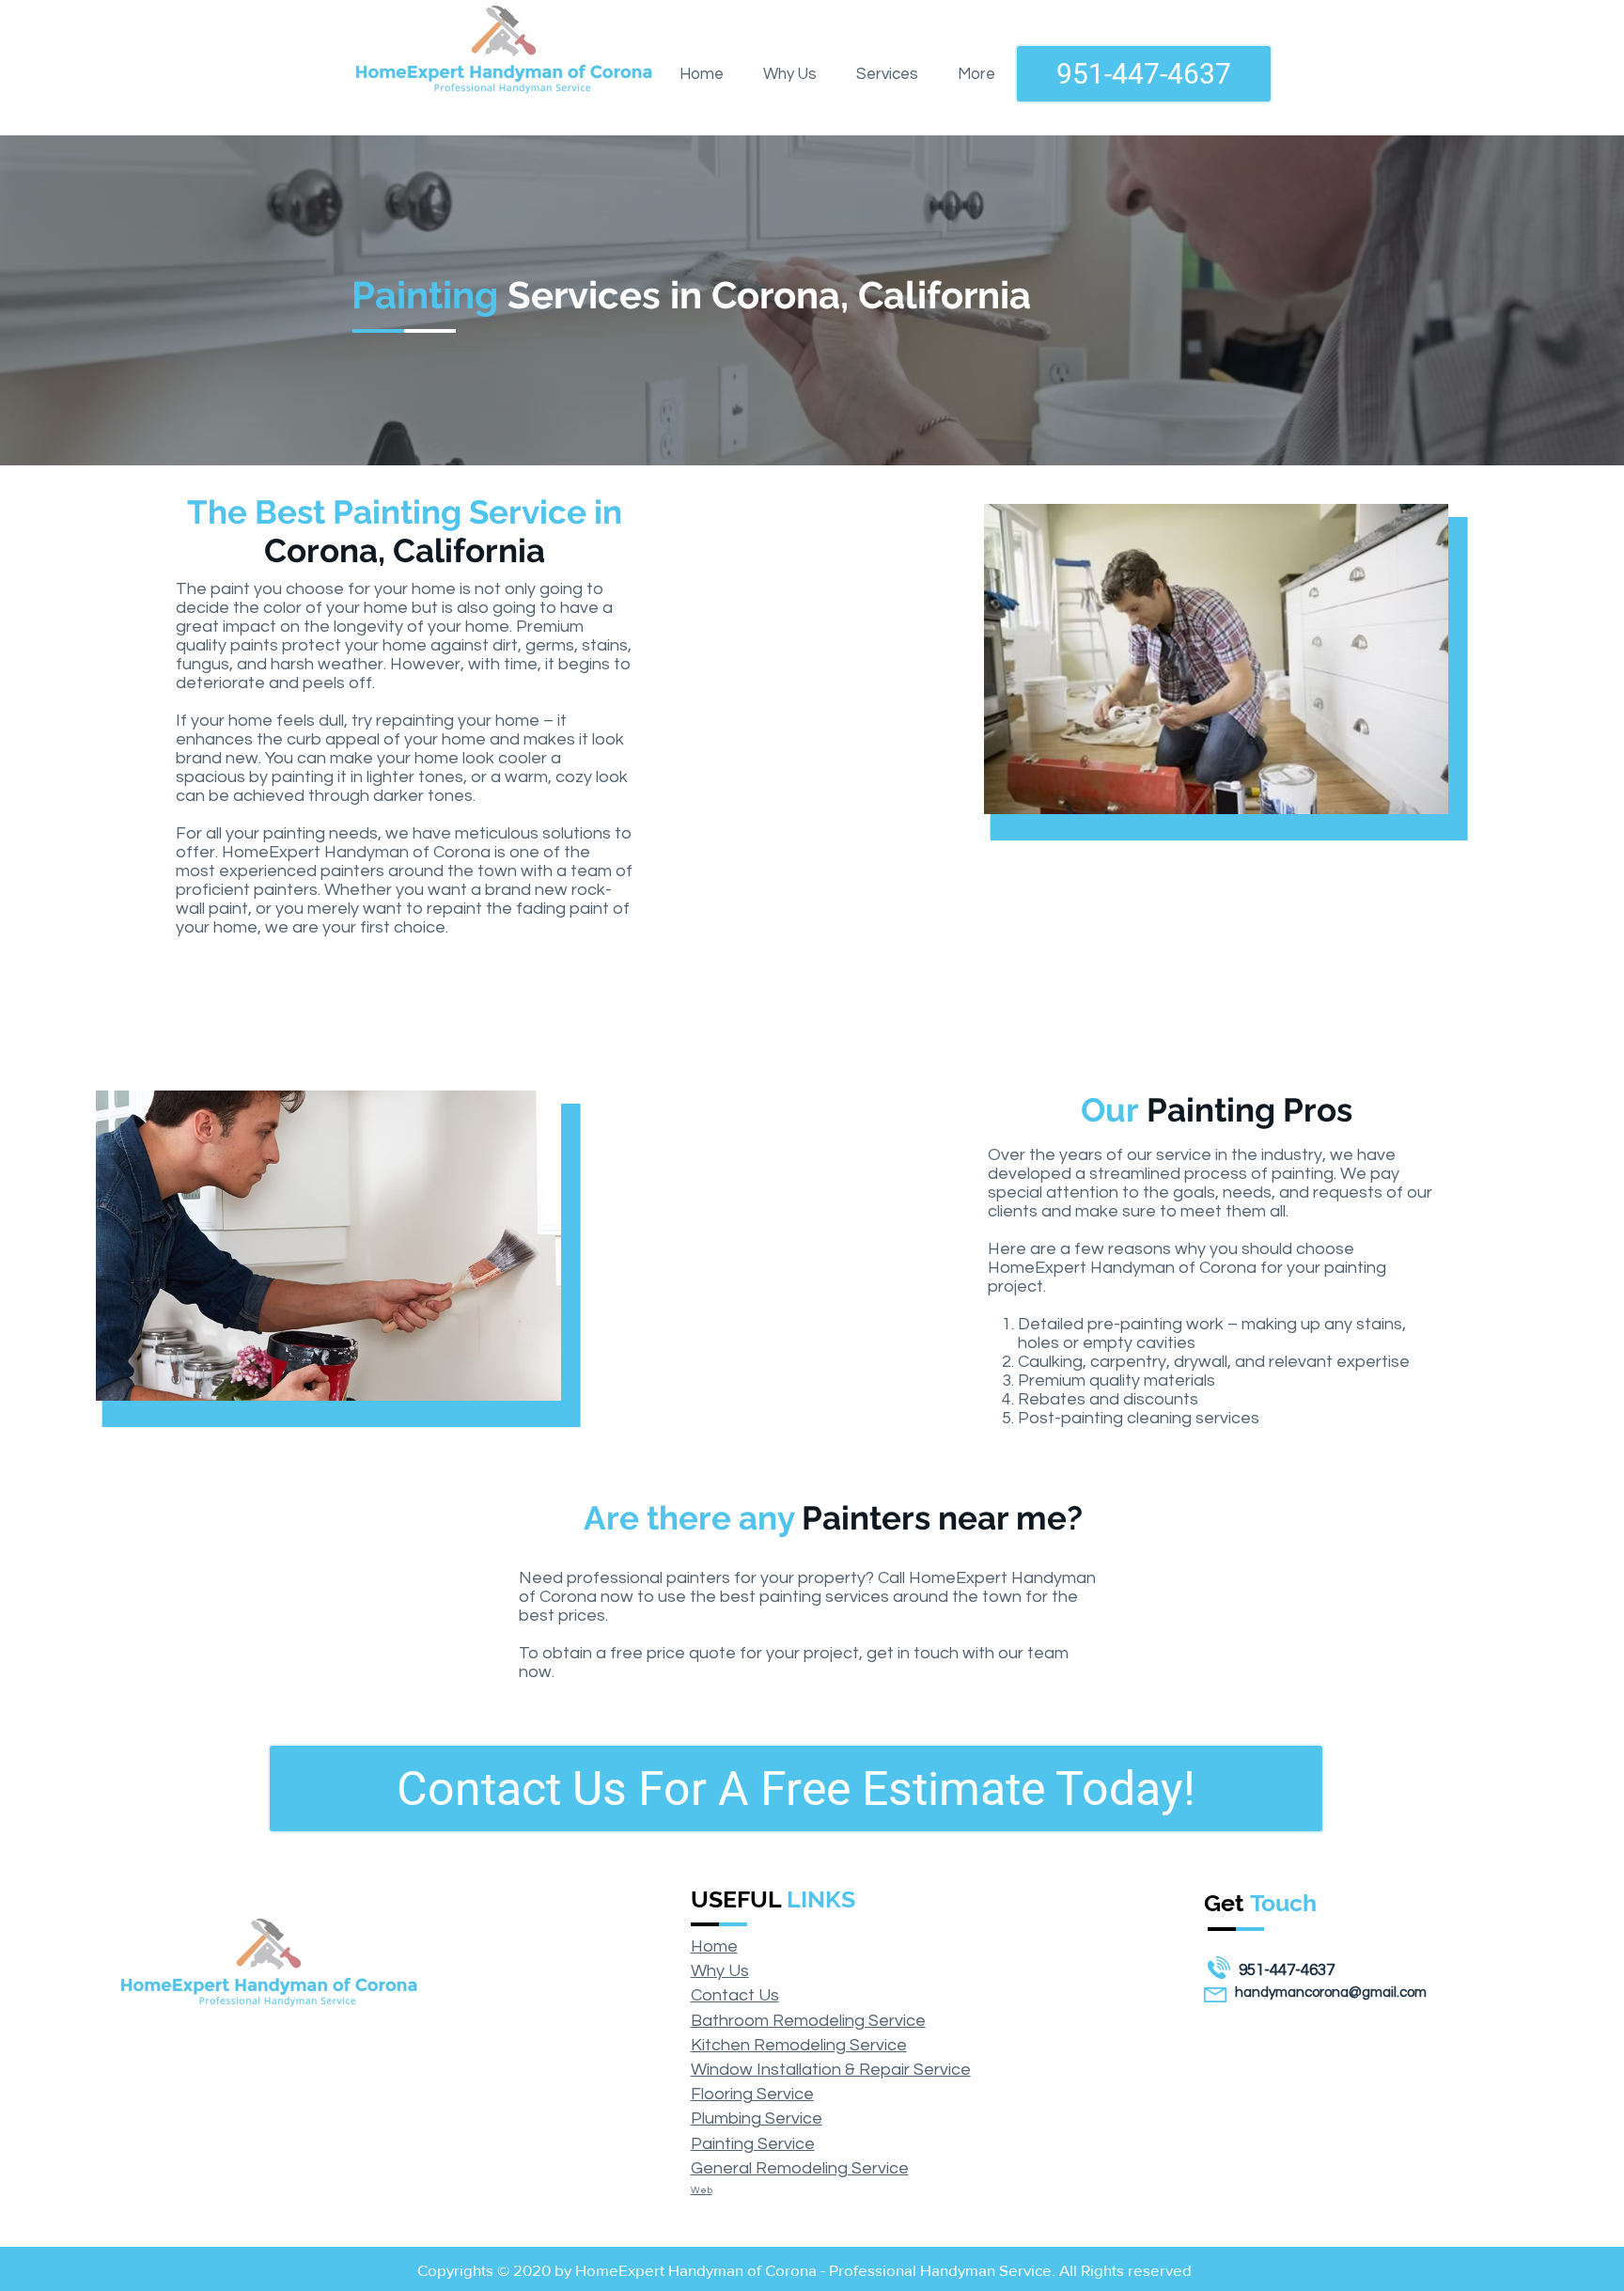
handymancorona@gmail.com (1331, 1993)
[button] (887, 74)
